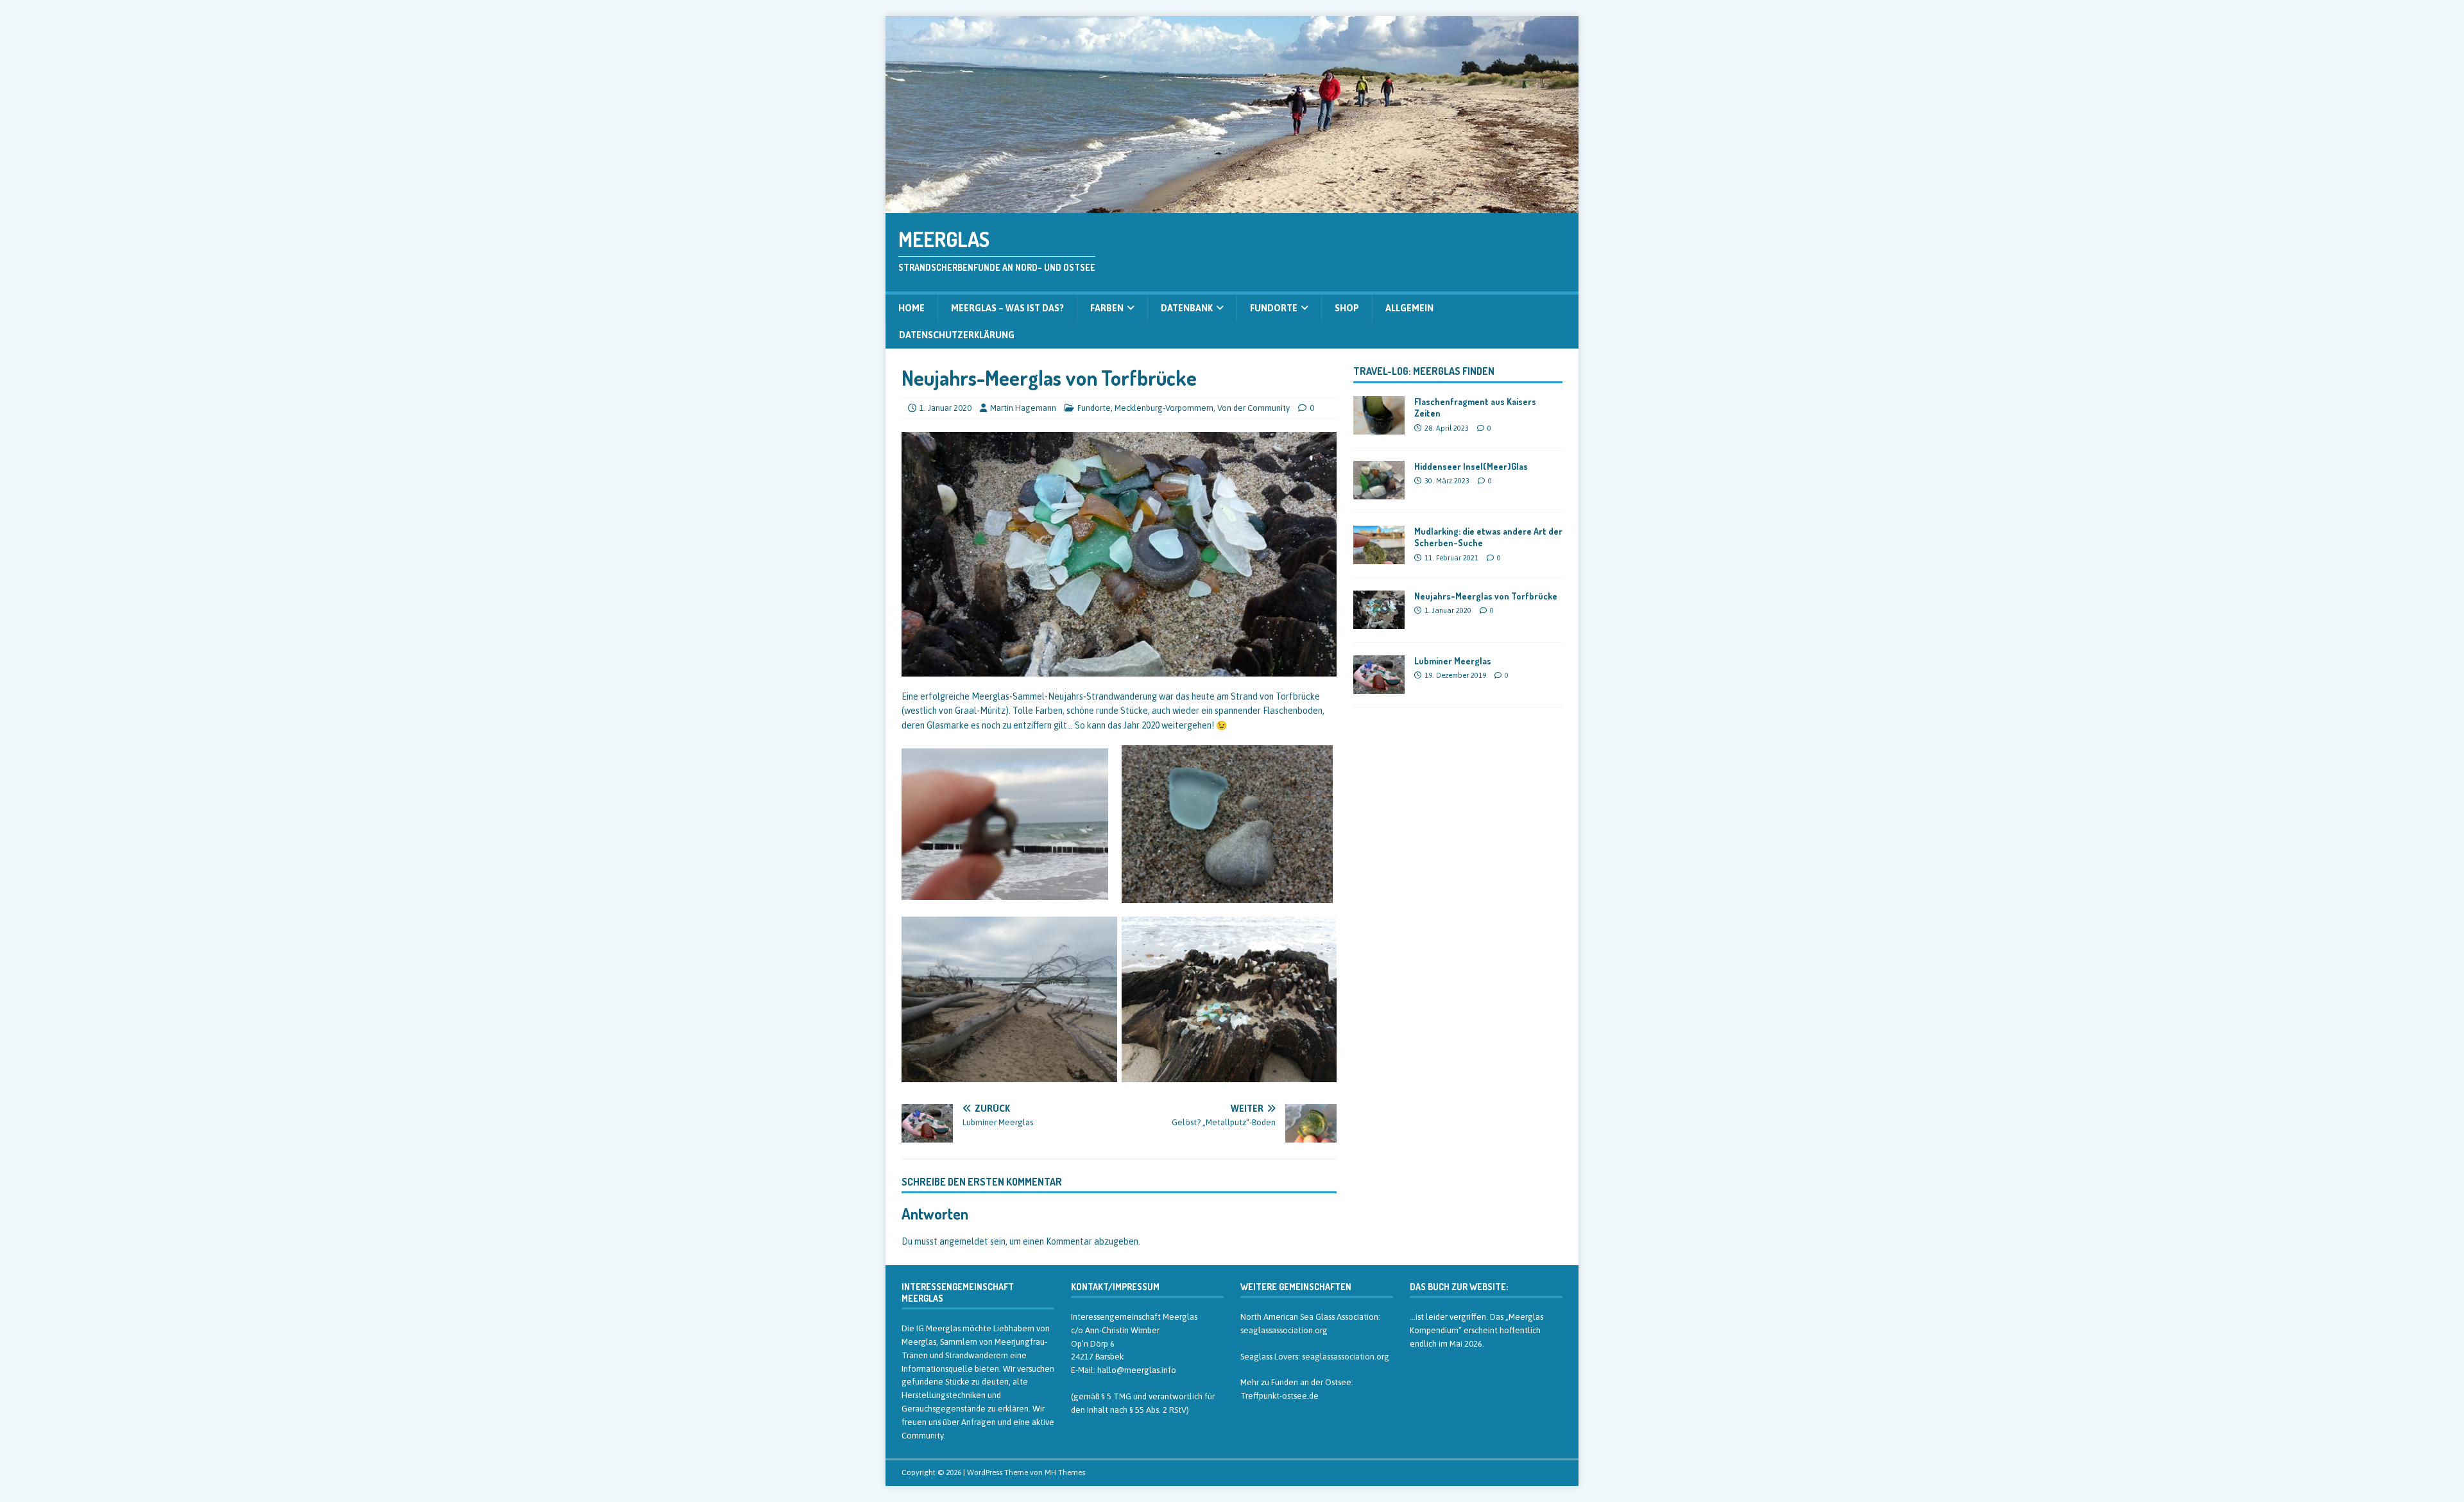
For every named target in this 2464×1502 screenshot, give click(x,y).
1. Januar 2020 (945, 408)
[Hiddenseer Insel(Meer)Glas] (1379, 492)
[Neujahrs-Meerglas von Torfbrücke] (1379, 622)
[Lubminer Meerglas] (1379, 687)
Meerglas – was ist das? (1007, 308)
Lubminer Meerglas (1453, 661)
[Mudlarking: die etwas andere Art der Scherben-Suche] (1379, 557)
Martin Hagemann (1023, 408)
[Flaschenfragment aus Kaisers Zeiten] (1379, 427)
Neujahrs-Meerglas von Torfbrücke (1486, 596)
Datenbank (1187, 308)
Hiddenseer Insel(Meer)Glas (1471, 466)
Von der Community (1253, 408)
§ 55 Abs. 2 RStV (1158, 1410)
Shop (1347, 308)
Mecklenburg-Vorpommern (1164, 408)
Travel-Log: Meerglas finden (1424, 371)
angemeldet (964, 1241)
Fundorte (1274, 308)
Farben (1107, 308)
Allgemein (1409, 308)
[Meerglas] (1232, 206)
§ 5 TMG (1116, 1396)
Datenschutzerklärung (957, 335)
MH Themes (1065, 1472)
